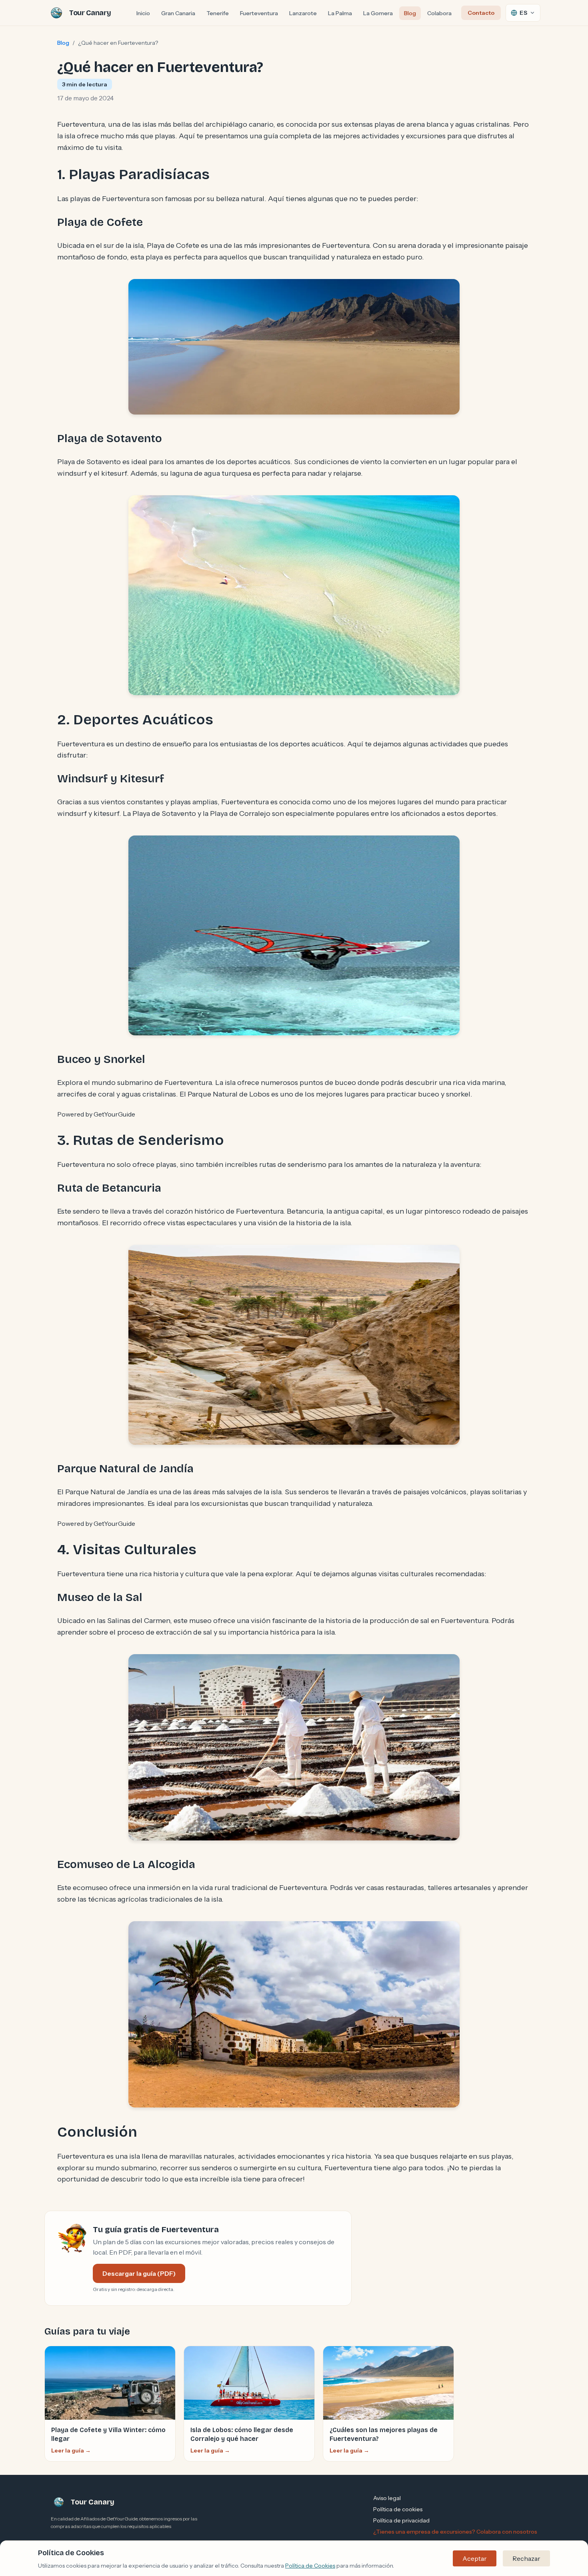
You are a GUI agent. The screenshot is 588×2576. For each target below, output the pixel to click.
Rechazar (526, 2558)
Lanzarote (303, 13)
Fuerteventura (259, 13)
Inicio (143, 13)
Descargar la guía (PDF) (139, 2273)
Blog (410, 13)
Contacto (481, 13)
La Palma (340, 13)
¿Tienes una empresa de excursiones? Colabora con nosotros (455, 2532)
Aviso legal (387, 2498)
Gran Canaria (178, 13)
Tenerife (218, 13)
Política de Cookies (310, 2566)
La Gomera (378, 13)
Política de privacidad (401, 2520)
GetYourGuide (114, 1114)
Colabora (439, 13)
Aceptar (475, 2558)
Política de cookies (398, 2509)
